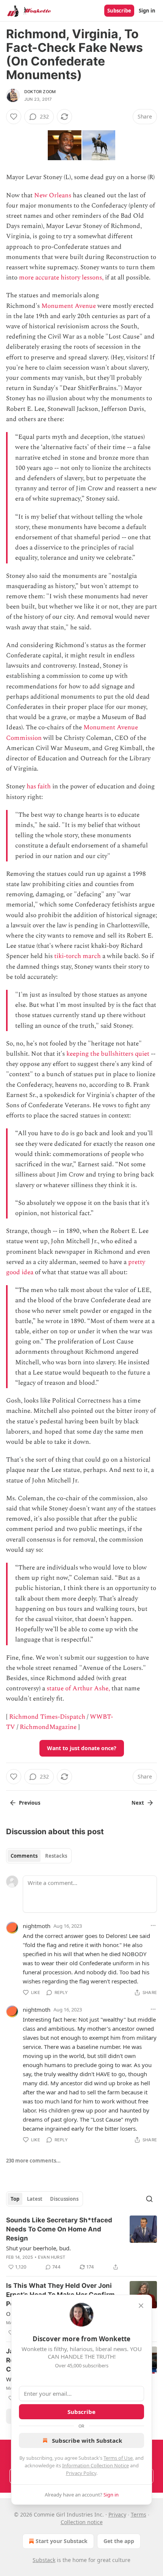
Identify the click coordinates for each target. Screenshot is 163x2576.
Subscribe (119, 11)
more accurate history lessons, (61, 278)
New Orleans (53, 195)
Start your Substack (62, 2541)
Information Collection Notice (96, 2465)
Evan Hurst (52, 2257)
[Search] (149, 2199)
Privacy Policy (81, 2473)
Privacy (117, 2514)
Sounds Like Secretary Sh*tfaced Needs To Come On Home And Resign (59, 2229)
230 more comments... (33, 2161)
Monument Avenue (69, 306)
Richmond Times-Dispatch (47, 1717)
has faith (39, 786)
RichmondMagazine (48, 1727)
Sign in (147, 11)
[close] (141, 2306)
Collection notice (82, 2522)
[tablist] (39, 1856)
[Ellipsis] (153, 1925)
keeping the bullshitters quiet (108, 1054)
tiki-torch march (78, 956)
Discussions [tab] (64, 2199)
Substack (44, 2560)
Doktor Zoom (40, 92)
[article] (81, 2244)
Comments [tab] (24, 1856)
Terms (139, 2514)
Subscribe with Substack (87, 2440)
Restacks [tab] (56, 1856)
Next (138, 1803)
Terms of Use (118, 2458)
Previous (30, 1803)
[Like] (14, 117)
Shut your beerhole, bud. (38, 2248)
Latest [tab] (35, 2199)
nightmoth (37, 1926)
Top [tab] (15, 2199)
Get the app (119, 2541)
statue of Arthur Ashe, (78, 1688)
